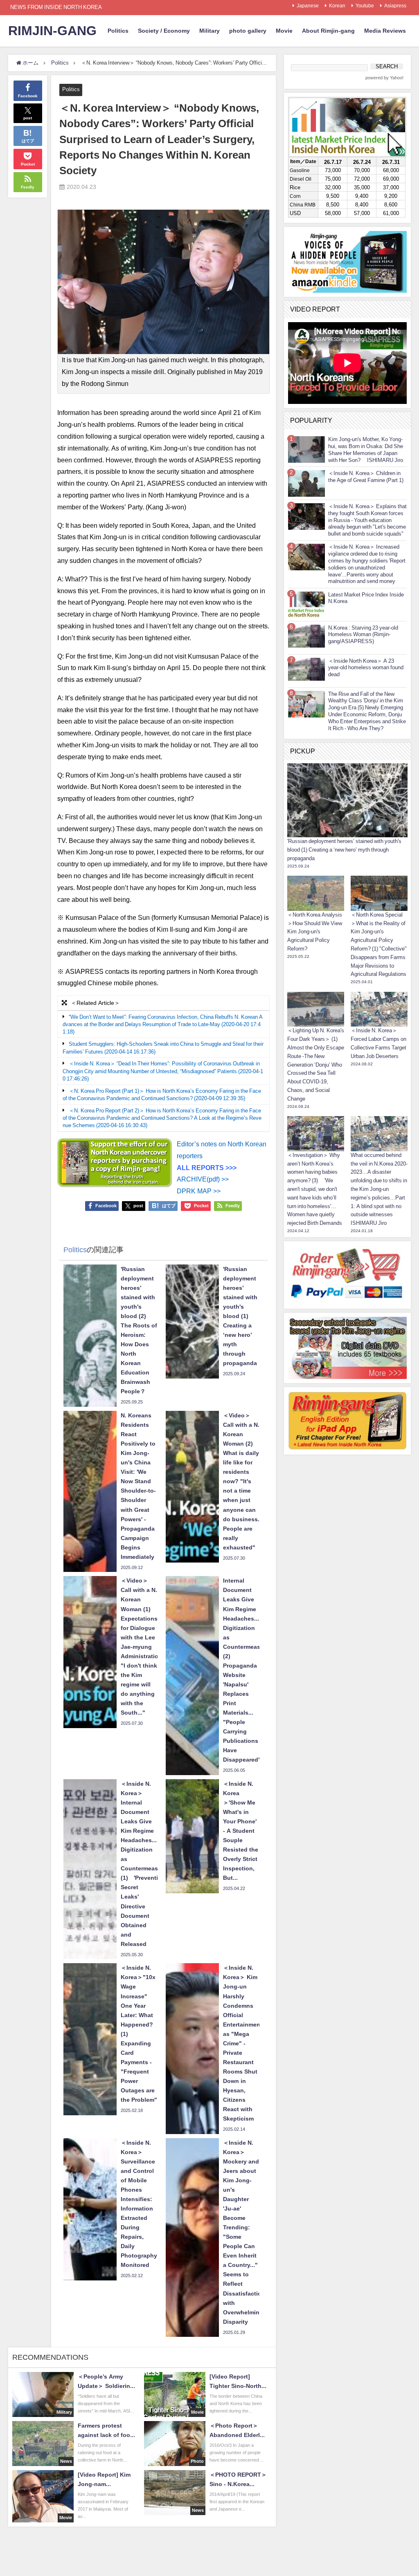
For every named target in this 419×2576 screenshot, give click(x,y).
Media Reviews (385, 31)
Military (209, 31)
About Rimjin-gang (328, 31)
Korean (337, 6)
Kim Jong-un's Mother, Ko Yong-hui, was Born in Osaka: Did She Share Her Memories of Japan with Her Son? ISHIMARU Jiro (366, 450)
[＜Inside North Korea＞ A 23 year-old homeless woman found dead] (306, 669)
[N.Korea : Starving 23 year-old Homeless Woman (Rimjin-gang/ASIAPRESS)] (306, 636)
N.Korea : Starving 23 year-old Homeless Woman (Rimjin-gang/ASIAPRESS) (363, 635)
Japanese (308, 6)
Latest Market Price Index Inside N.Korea (366, 598)
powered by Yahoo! (384, 78)
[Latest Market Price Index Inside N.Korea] (306, 604)
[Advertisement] (347, 1510)
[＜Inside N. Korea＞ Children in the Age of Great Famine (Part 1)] (306, 483)
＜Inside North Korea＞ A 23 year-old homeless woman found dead (366, 668)
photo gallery (248, 31)
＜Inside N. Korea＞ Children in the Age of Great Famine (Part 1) (366, 477)
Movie (284, 31)
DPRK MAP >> (199, 1191)
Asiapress (395, 6)
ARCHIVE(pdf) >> (203, 1179)
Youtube (365, 6)
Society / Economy (164, 31)
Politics (118, 31)
